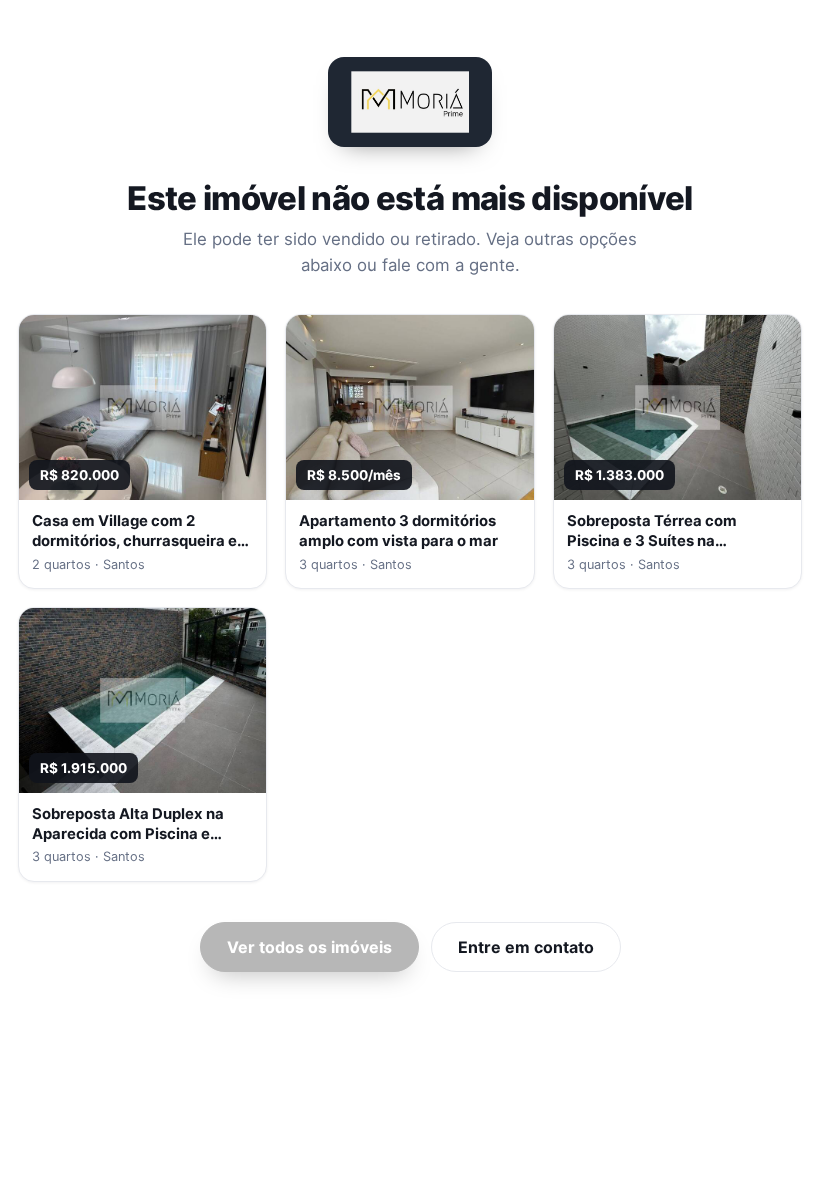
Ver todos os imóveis (309, 947)
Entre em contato (526, 947)
